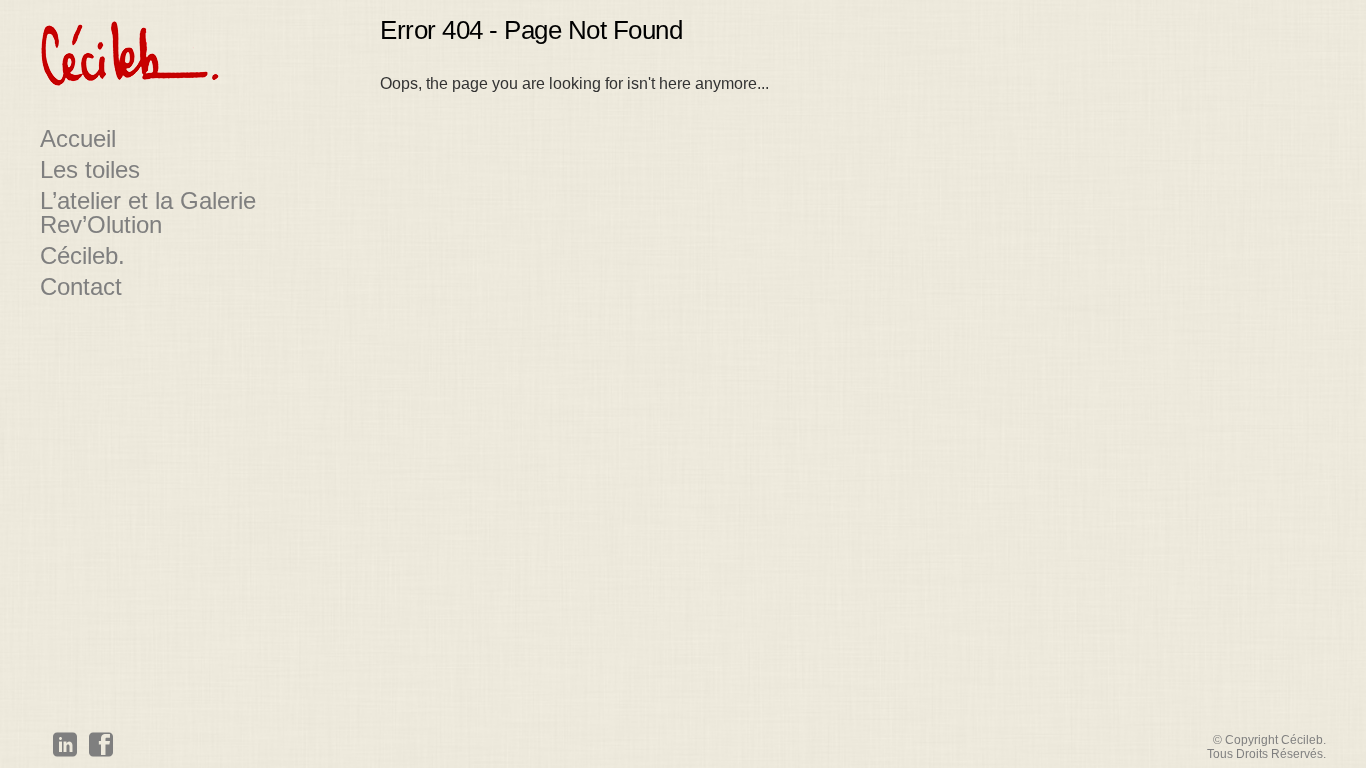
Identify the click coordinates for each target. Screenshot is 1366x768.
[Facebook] (101, 747)
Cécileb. (82, 256)
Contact (81, 287)
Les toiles (90, 170)
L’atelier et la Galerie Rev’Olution (148, 213)
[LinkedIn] (65, 747)
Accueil (78, 139)
